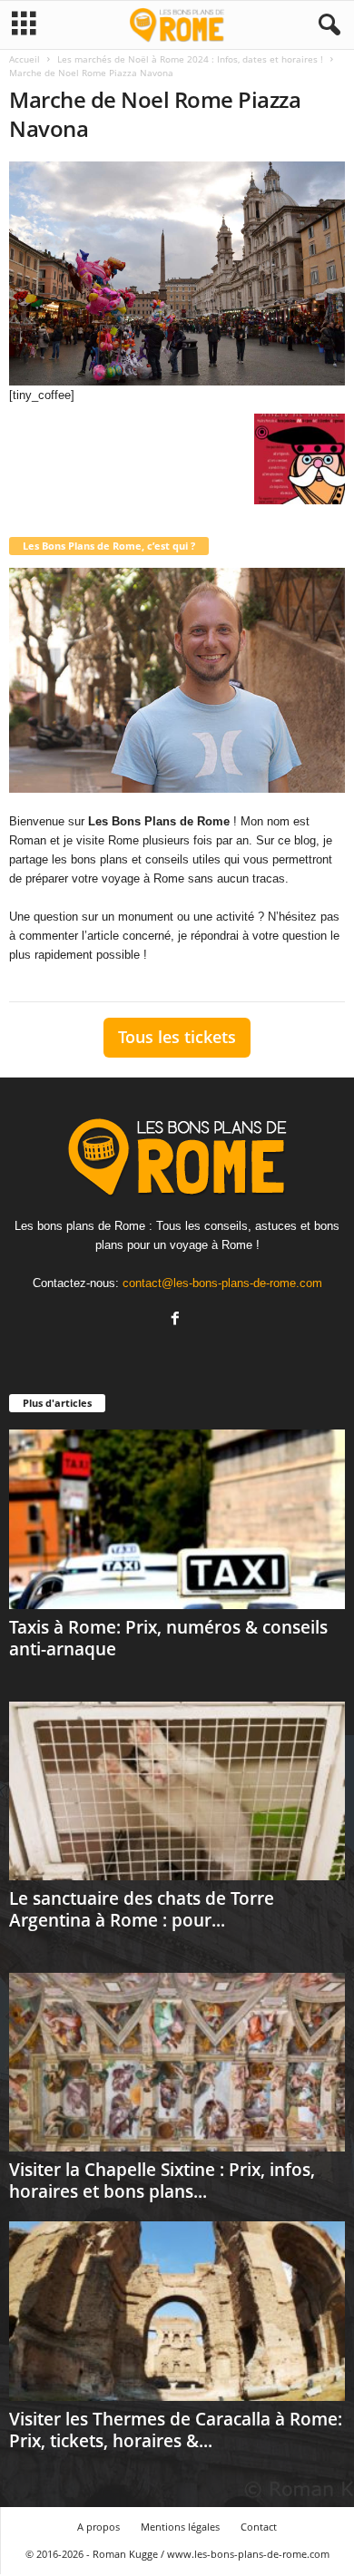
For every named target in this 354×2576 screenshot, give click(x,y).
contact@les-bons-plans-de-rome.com (222, 1283)
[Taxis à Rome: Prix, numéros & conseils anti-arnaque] (177, 1519)
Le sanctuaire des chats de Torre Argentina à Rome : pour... (142, 1909)
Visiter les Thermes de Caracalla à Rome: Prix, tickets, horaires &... (176, 2430)
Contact (259, 2527)
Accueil (25, 59)
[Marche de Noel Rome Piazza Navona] (177, 273)
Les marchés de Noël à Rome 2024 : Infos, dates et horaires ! (190, 59)
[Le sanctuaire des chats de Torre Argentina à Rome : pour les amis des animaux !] (177, 1791)
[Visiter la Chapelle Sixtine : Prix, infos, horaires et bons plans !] (177, 2062)
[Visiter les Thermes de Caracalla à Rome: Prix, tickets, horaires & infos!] (177, 2311)
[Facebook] (177, 1320)
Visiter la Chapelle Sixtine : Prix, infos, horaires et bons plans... (162, 2181)
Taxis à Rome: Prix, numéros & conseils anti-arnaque (168, 1638)
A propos (98, 2527)
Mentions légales (180, 2527)
